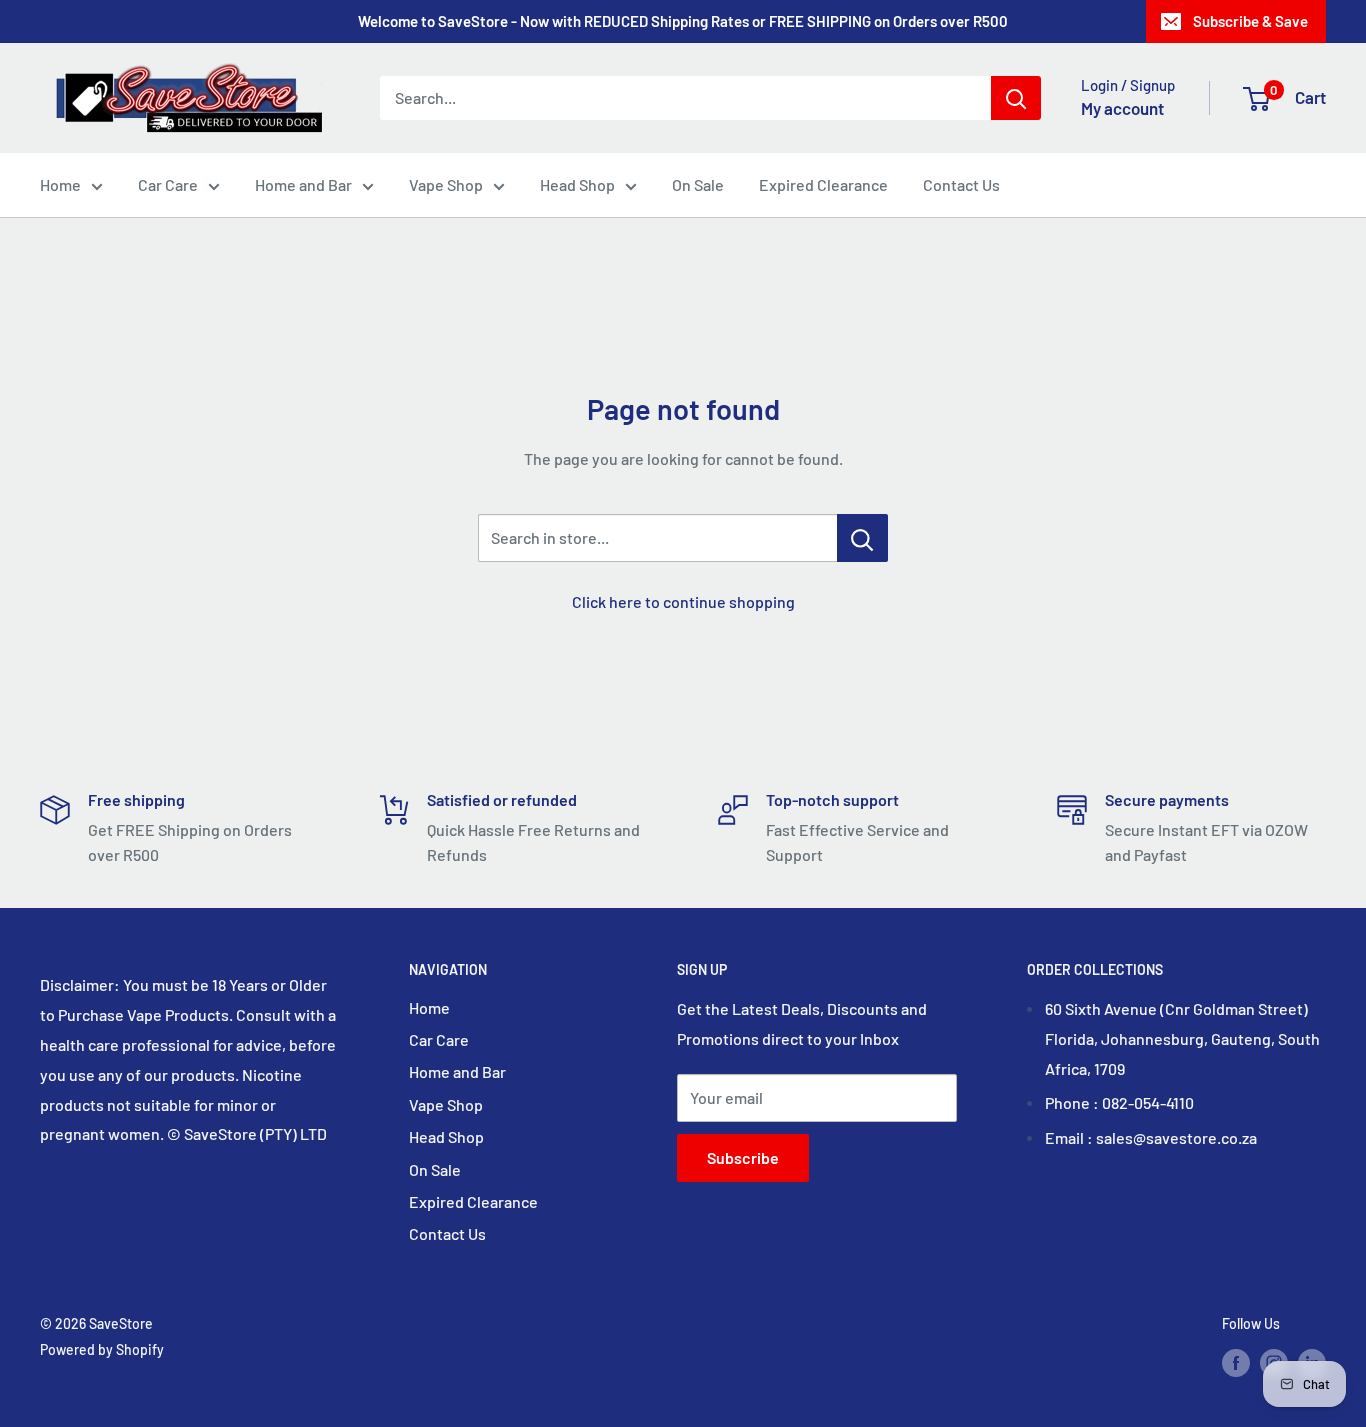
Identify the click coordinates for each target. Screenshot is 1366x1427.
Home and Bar (303, 184)
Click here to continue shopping (683, 601)
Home (60, 184)
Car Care (168, 184)
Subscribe (743, 1157)
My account (1122, 108)
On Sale (698, 184)
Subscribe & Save (1250, 21)
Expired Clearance (823, 184)
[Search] (1016, 98)
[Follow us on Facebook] (1236, 1362)
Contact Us (961, 184)
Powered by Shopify (102, 1349)
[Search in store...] (862, 538)
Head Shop (577, 184)
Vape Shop (446, 184)
